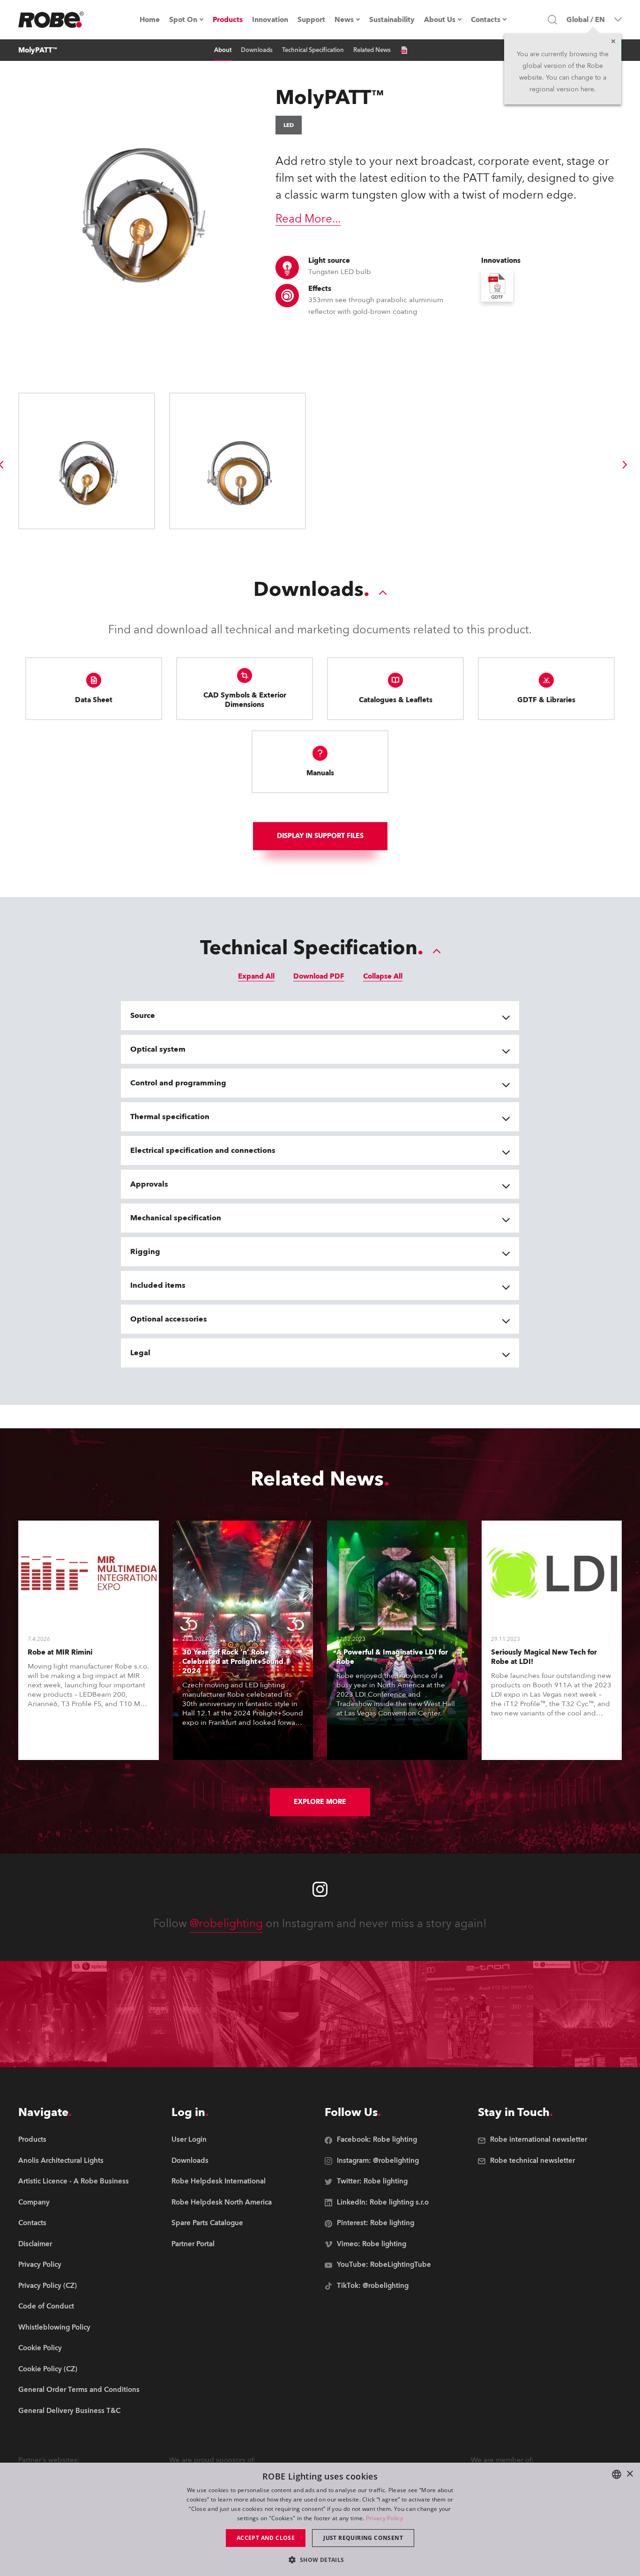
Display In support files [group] (320, 836)
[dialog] (320, 2519)
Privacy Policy (384, 2518)
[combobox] (617, 2474)
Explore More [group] (320, 1802)
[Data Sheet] (404, 50)
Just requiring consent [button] (363, 2538)
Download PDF (319, 976)
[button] (320, 2559)
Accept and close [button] (266, 2538)
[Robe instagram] (320, 1889)
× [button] (629, 2474)
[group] (625, 465)
